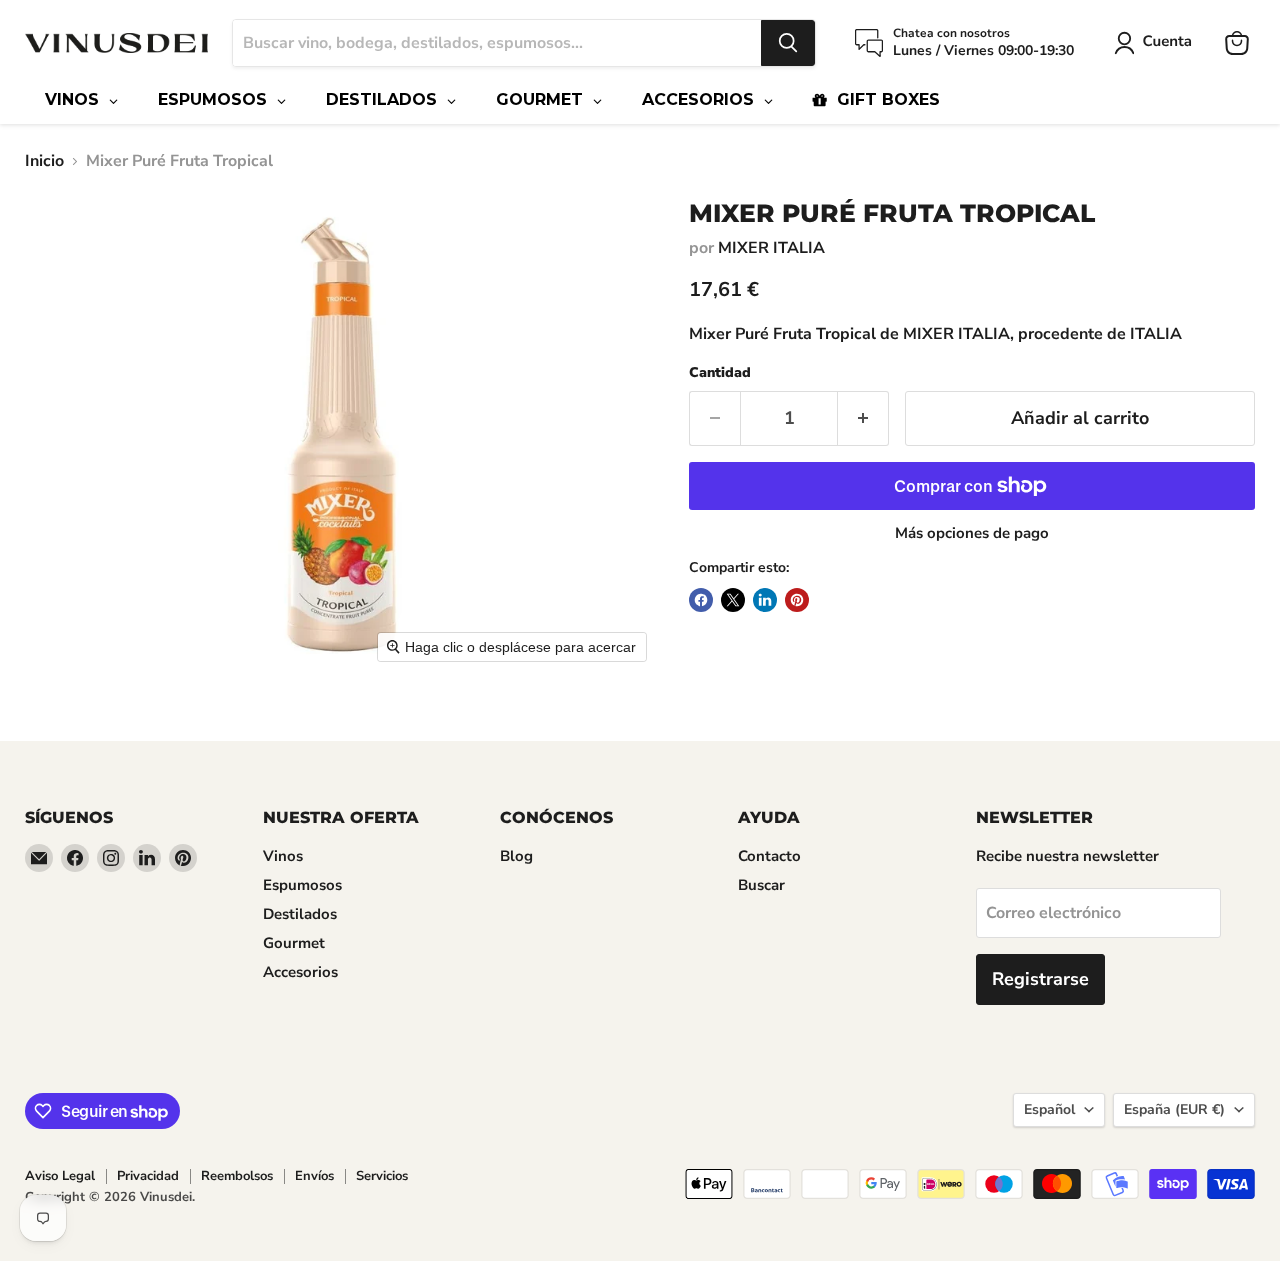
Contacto (769, 856)
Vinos (283, 856)
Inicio (44, 161)
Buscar (761, 885)
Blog (516, 856)
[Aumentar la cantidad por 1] (863, 418)
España (1174, 1109)
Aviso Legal (60, 1176)
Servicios (382, 1176)
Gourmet (294, 943)
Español (1049, 1109)
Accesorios (300, 972)
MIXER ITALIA (771, 248)
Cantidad (720, 373)
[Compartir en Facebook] (701, 600)
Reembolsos (237, 1176)
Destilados (300, 914)
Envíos (314, 1176)
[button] (1157, 43)
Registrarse (1040, 979)
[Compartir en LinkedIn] (765, 600)
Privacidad (148, 1176)
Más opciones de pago (972, 533)
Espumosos (302, 885)
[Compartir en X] (733, 600)
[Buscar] (788, 43)
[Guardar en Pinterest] (797, 600)
